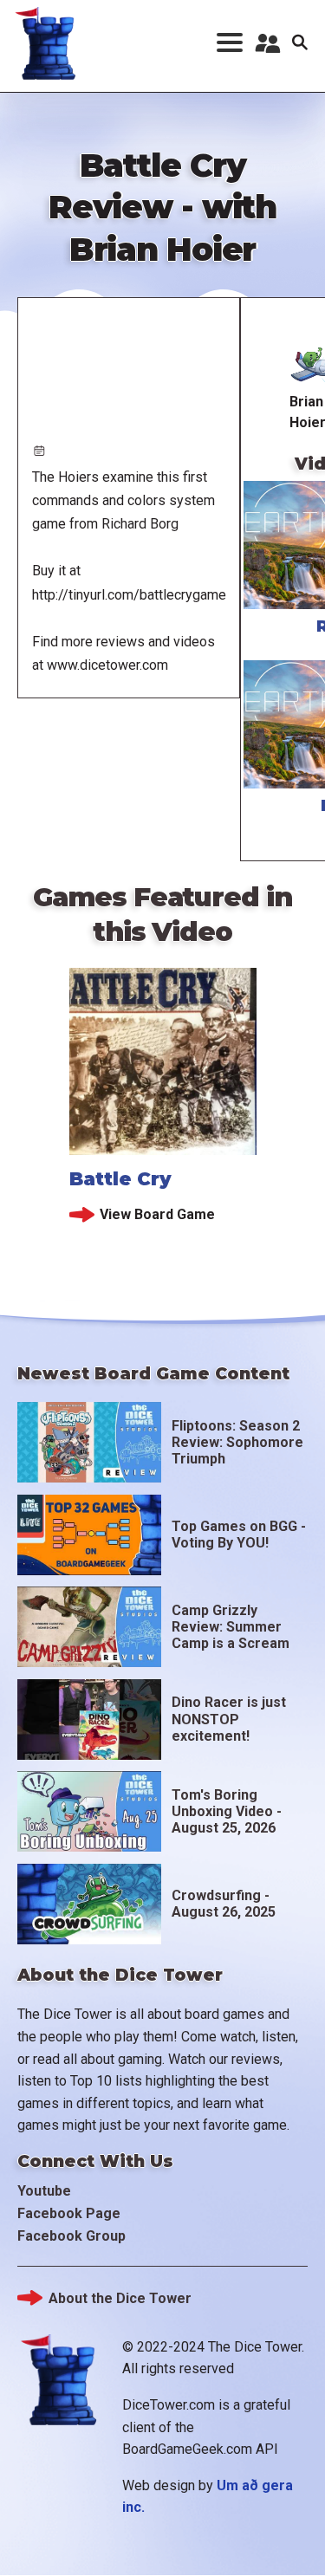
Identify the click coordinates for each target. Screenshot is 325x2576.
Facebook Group (71, 2236)
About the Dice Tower (120, 2298)
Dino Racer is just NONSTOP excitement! (229, 1719)
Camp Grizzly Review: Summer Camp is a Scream (231, 1627)
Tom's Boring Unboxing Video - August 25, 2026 (227, 1811)
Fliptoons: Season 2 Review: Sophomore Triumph (237, 1442)
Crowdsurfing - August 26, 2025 (224, 1904)
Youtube (44, 2191)
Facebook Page (69, 2213)
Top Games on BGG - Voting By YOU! (239, 1535)
